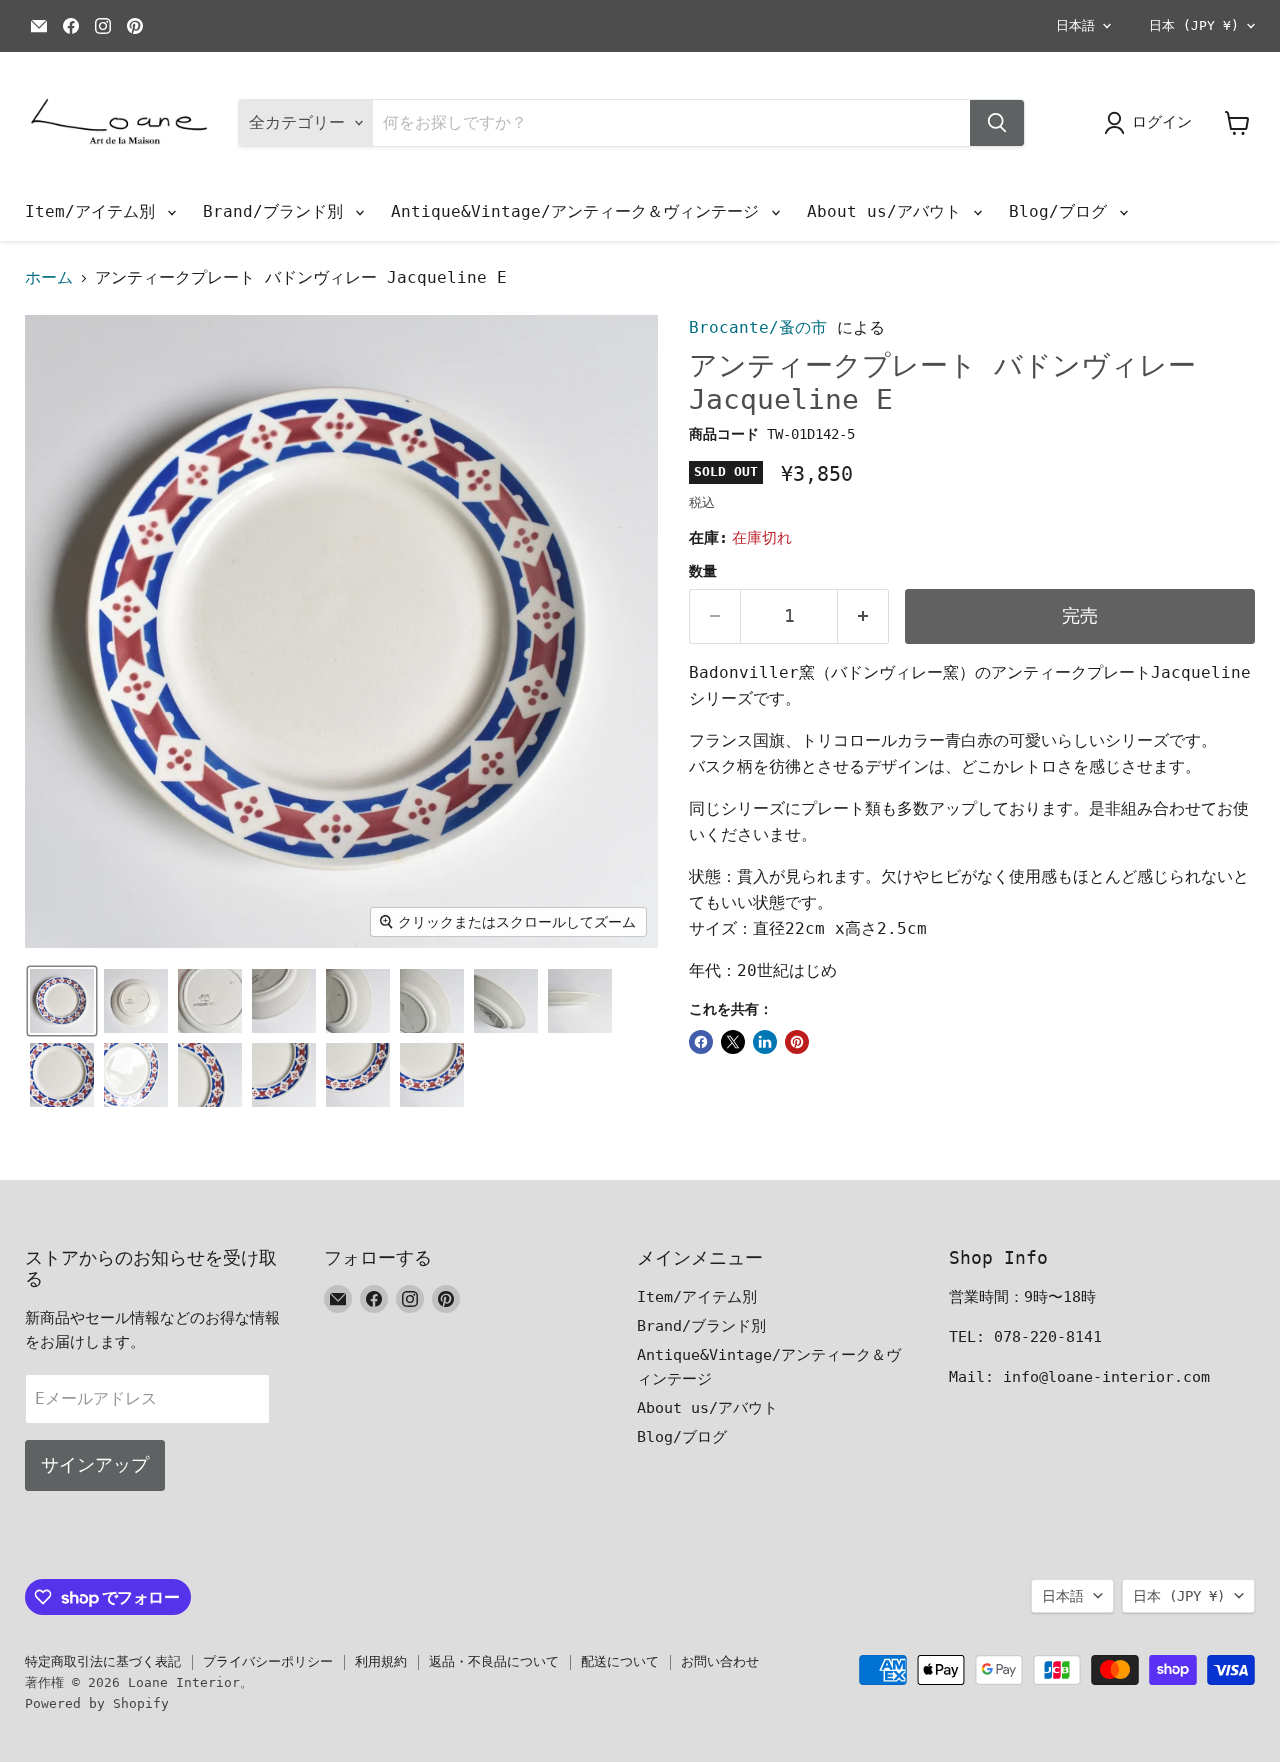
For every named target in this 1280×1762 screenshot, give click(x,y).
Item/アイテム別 (95, 211)
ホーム (49, 278)
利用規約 (381, 1661)
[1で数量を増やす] (863, 616)
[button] (62, 1001)
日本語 (1075, 25)
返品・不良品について (494, 1661)
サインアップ (95, 1464)
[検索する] (997, 123)
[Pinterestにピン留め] (797, 1042)
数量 (703, 571)
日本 (1194, 25)
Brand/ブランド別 (278, 211)
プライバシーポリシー (268, 1661)
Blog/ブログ (1063, 211)
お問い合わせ (720, 1661)
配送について (620, 1661)
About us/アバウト (889, 211)
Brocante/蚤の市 (758, 327)
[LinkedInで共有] (765, 1042)
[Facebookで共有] (701, 1042)
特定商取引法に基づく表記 (103, 1661)
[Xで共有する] (733, 1042)
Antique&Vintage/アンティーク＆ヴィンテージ (580, 211)
